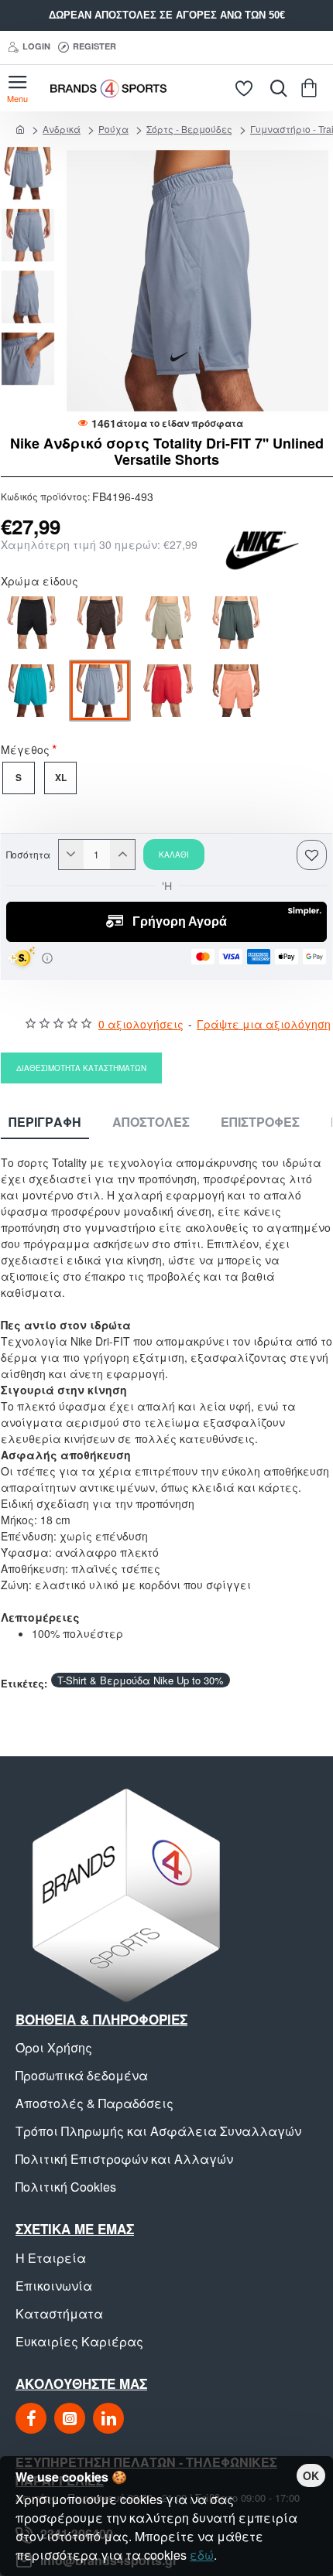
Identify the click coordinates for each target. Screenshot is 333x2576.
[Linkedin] (108, 2418)
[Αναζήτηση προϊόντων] (275, 88)
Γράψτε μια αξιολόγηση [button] (264, 1024)
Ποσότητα (28, 855)
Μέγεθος (25, 751)
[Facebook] (31, 2418)
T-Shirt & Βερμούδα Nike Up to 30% (141, 1680)
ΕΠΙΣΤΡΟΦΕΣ (260, 1123)
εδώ (202, 2555)
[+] (122, 855)
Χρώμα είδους (39, 582)
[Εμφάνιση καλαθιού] (312, 88)
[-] (71, 855)
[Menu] (17, 88)
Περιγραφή (45, 1123)
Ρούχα (113, 129)
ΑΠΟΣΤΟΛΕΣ (151, 1123)
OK (311, 2475)
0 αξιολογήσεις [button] (141, 1024)
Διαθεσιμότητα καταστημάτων (81, 1068)
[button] (32, 154)
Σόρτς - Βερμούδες (189, 129)
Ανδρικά (62, 129)
